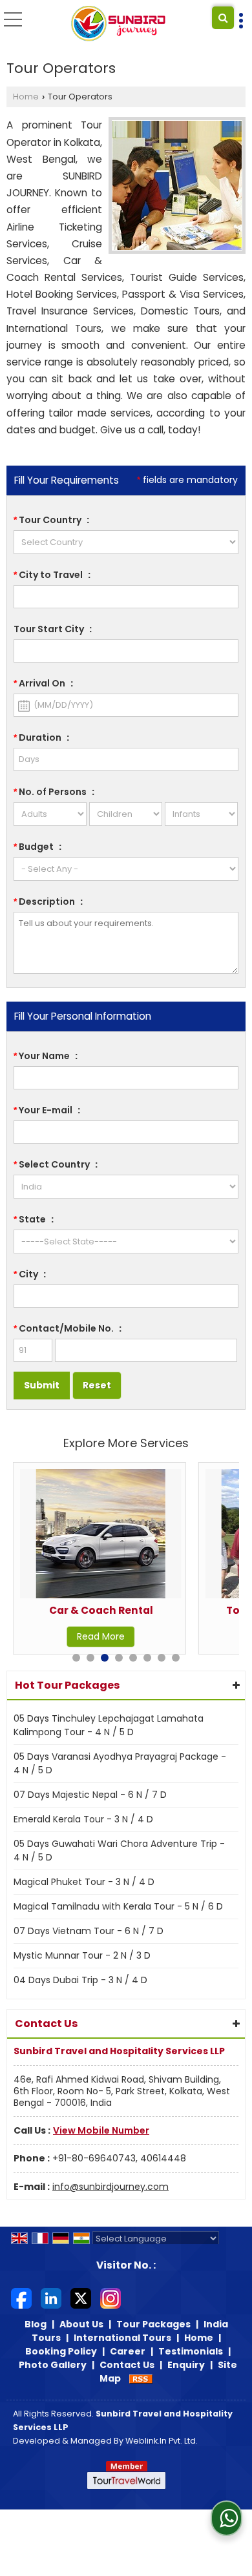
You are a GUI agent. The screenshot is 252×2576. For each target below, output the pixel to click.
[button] (101, 2130)
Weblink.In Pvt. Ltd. (162, 2441)
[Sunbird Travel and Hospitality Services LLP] (118, 25)
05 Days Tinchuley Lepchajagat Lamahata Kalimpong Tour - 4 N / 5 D (109, 1725)
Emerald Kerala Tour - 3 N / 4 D (83, 1819)
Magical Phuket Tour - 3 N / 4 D (84, 1882)
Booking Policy (61, 2351)
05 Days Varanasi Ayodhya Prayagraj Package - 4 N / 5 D (120, 1763)
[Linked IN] (51, 2298)
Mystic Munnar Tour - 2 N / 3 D (82, 1955)
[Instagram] (110, 2298)
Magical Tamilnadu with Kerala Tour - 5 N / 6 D (118, 1906)
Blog (36, 2324)
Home (26, 97)
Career (128, 2351)
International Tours (122, 2338)
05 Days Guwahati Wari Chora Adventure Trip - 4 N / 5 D (119, 1850)
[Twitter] (81, 2298)
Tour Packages (153, 2324)
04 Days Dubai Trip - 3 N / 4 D (80, 1980)
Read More (101, 1636)
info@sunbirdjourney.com (110, 2187)
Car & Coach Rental (101, 1610)
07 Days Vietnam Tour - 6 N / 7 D (89, 1931)
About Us (81, 2324)
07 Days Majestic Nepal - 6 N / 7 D (90, 1795)
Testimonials (191, 2351)
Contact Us (127, 2365)
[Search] (223, 18)
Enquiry (186, 2365)
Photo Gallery (53, 2365)
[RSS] (141, 2378)
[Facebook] (21, 2298)
